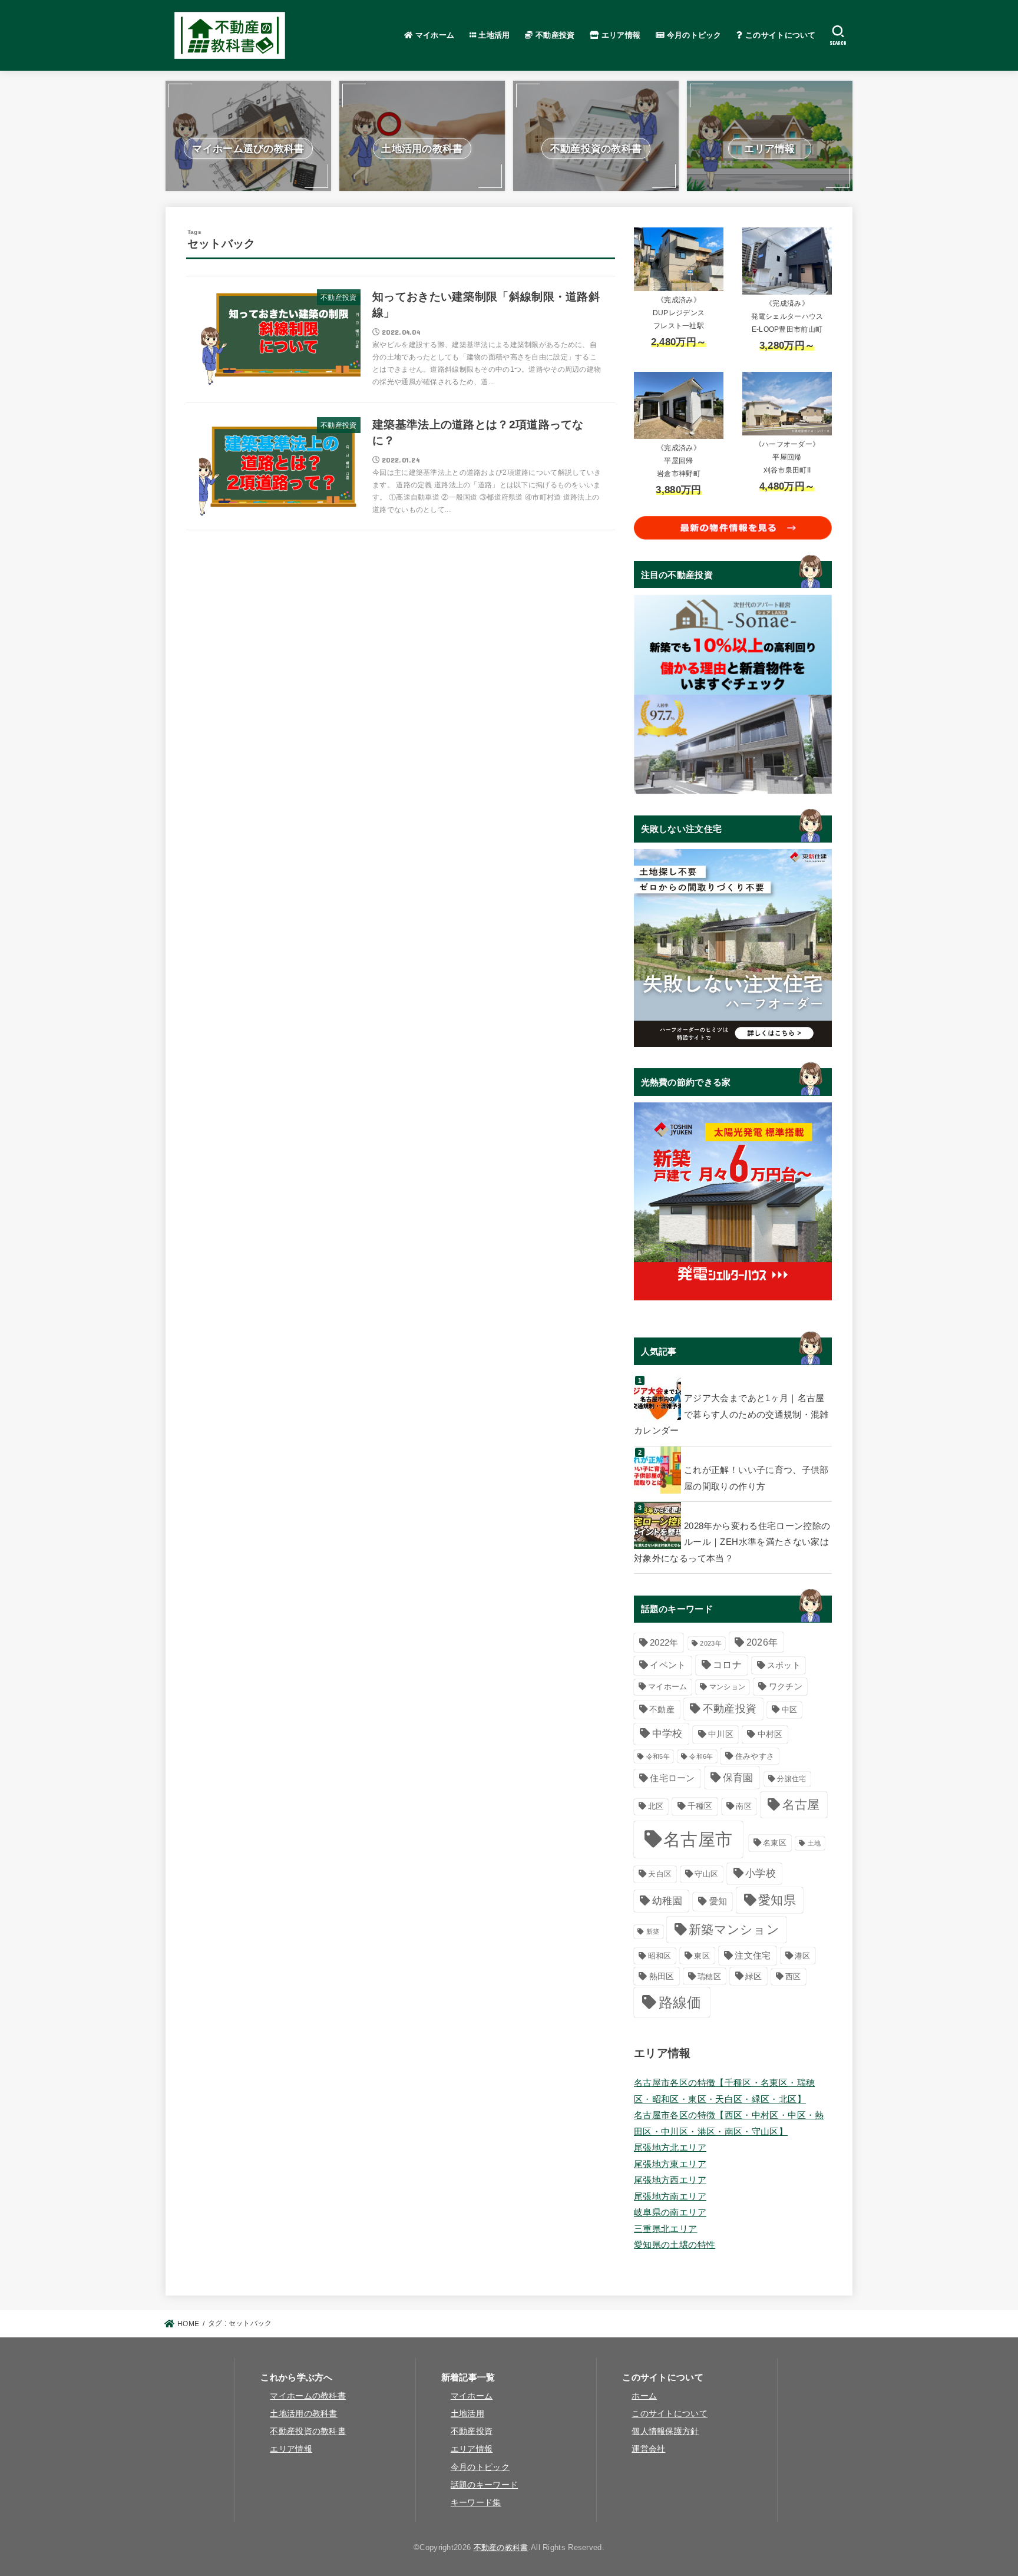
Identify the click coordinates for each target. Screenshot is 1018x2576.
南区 (744, 1806)
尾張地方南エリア (670, 2197)
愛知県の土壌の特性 (675, 2245)
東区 (702, 1956)
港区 (803, 1956)
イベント (668, 1665)
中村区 (770, 1734)
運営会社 (648, 2449)
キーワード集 (476, 2503)
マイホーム (433, 35)
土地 (814, 1843)
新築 (653, 1931)
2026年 (762, 1642)
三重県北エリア (666, 2229)
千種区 (700, 1806)
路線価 (680, 2003)
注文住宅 (753, 1955)
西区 (793, 1976)
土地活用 (493, 35)
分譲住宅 (791, 1779)
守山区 (706, 1874)
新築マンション (734, 1929)
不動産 (662, 1709)
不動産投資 (554, 35)
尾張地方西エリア (670, 2180)
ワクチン (786, 1687)
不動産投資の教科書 (308, 2431)
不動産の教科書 (501, 2547)
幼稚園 (667, 1901)
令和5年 (658, 1756)
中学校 (667, 1734)
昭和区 (660, 1956)
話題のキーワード (484, 2485)
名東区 (775, 1843)
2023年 (711, 1643)
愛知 (718, 1901)
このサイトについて (779, 35)
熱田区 (662, 1976)
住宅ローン (672, 1778)
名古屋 (801, 1804)
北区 (656, 1806)
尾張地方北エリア (670, 2148)
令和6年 (701, 1756)
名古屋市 (698, 1839)
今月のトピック (693, 35)
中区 (790, 1710)
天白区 (660, 1874)
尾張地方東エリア (670, 2164)
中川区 (721, 1734)
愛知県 (777, 1900)
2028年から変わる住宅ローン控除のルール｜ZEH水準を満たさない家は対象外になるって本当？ (732, 1542)
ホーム (644, 2396)
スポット (784, 1665)
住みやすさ (755, 1756)
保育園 (738, 1778)
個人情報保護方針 (665, 2431)
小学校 (761, 1873)
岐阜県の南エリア (670, 2212)
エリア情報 (620, 35)
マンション (728, 1687)
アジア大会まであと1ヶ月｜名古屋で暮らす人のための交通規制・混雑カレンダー (731, 1414)
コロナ (727, 1665)
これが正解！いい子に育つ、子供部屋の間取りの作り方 (756, 1478)
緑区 (754, 1976)
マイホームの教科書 (308, 2396)
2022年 (664, 1643)
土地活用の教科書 (303, 2414)
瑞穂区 (709, 1976)
